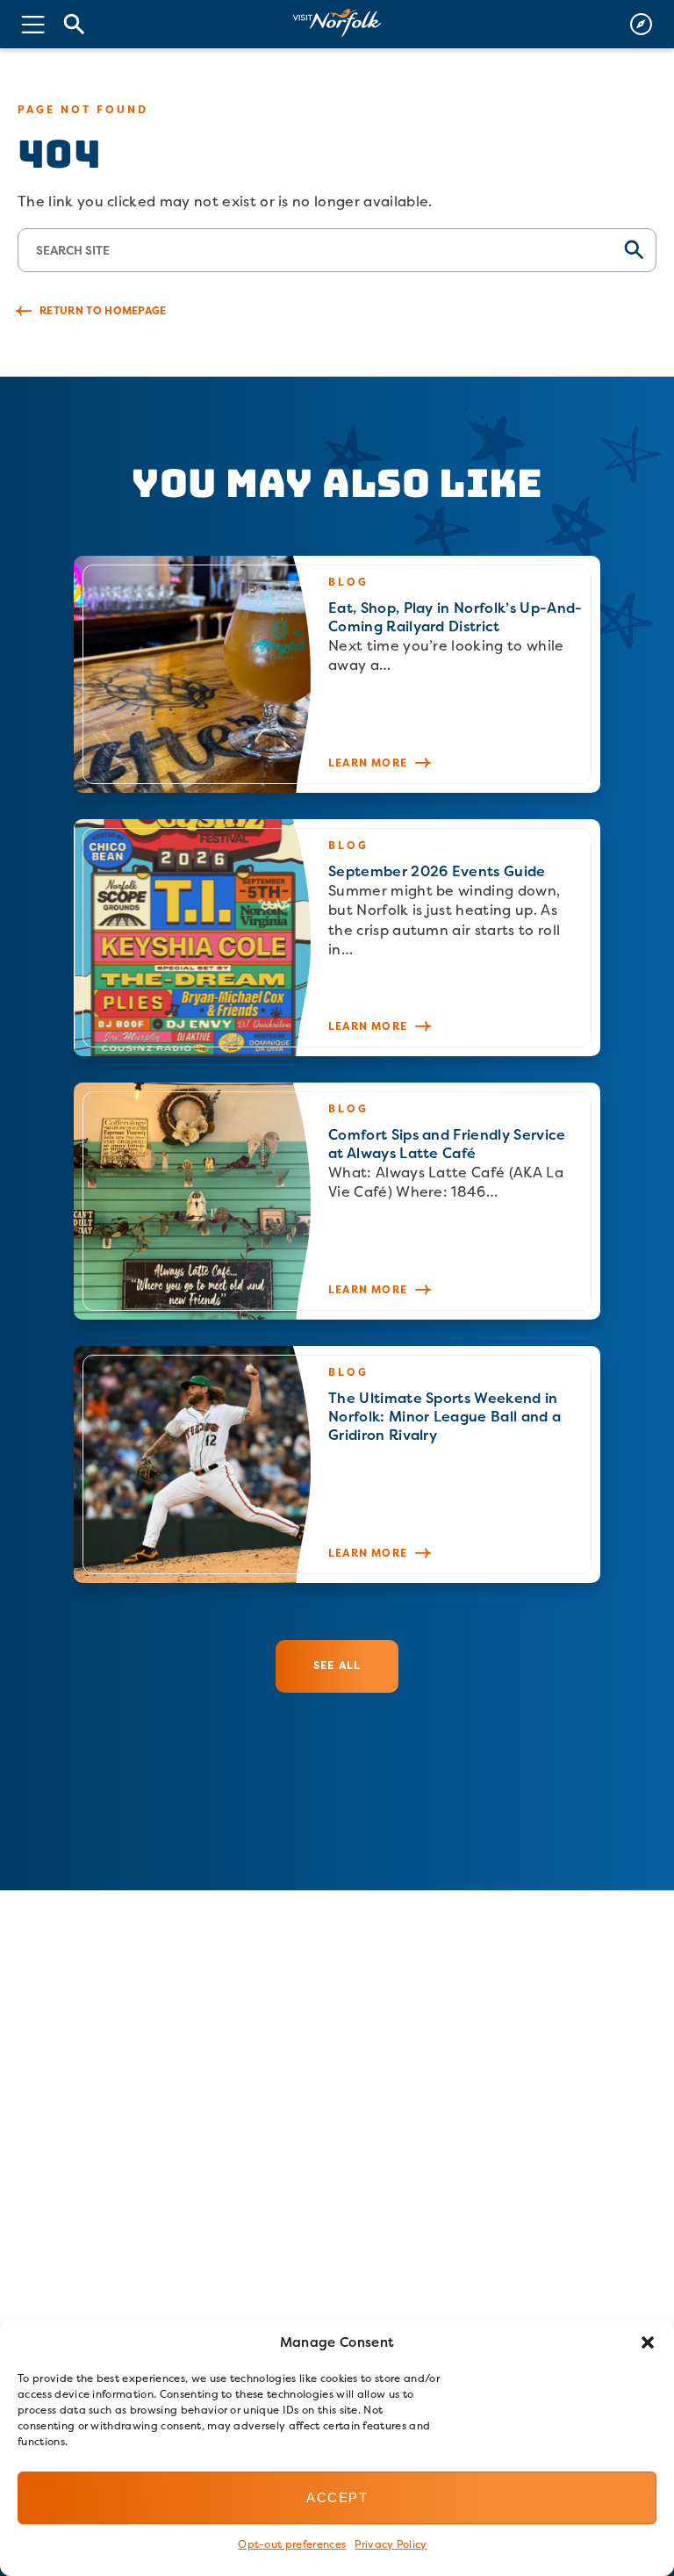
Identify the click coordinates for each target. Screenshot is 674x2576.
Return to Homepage (103, 310)
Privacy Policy (391, 2544)
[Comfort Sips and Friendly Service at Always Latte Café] (337, 1201)
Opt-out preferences (292, 2544)
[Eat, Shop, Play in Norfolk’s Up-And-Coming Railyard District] (337, 674)
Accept (337, 2497)
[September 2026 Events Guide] (337, 938)
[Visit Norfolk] (337, 23)
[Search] (75, 24)
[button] (648, 2342)
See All (337, 1665)
